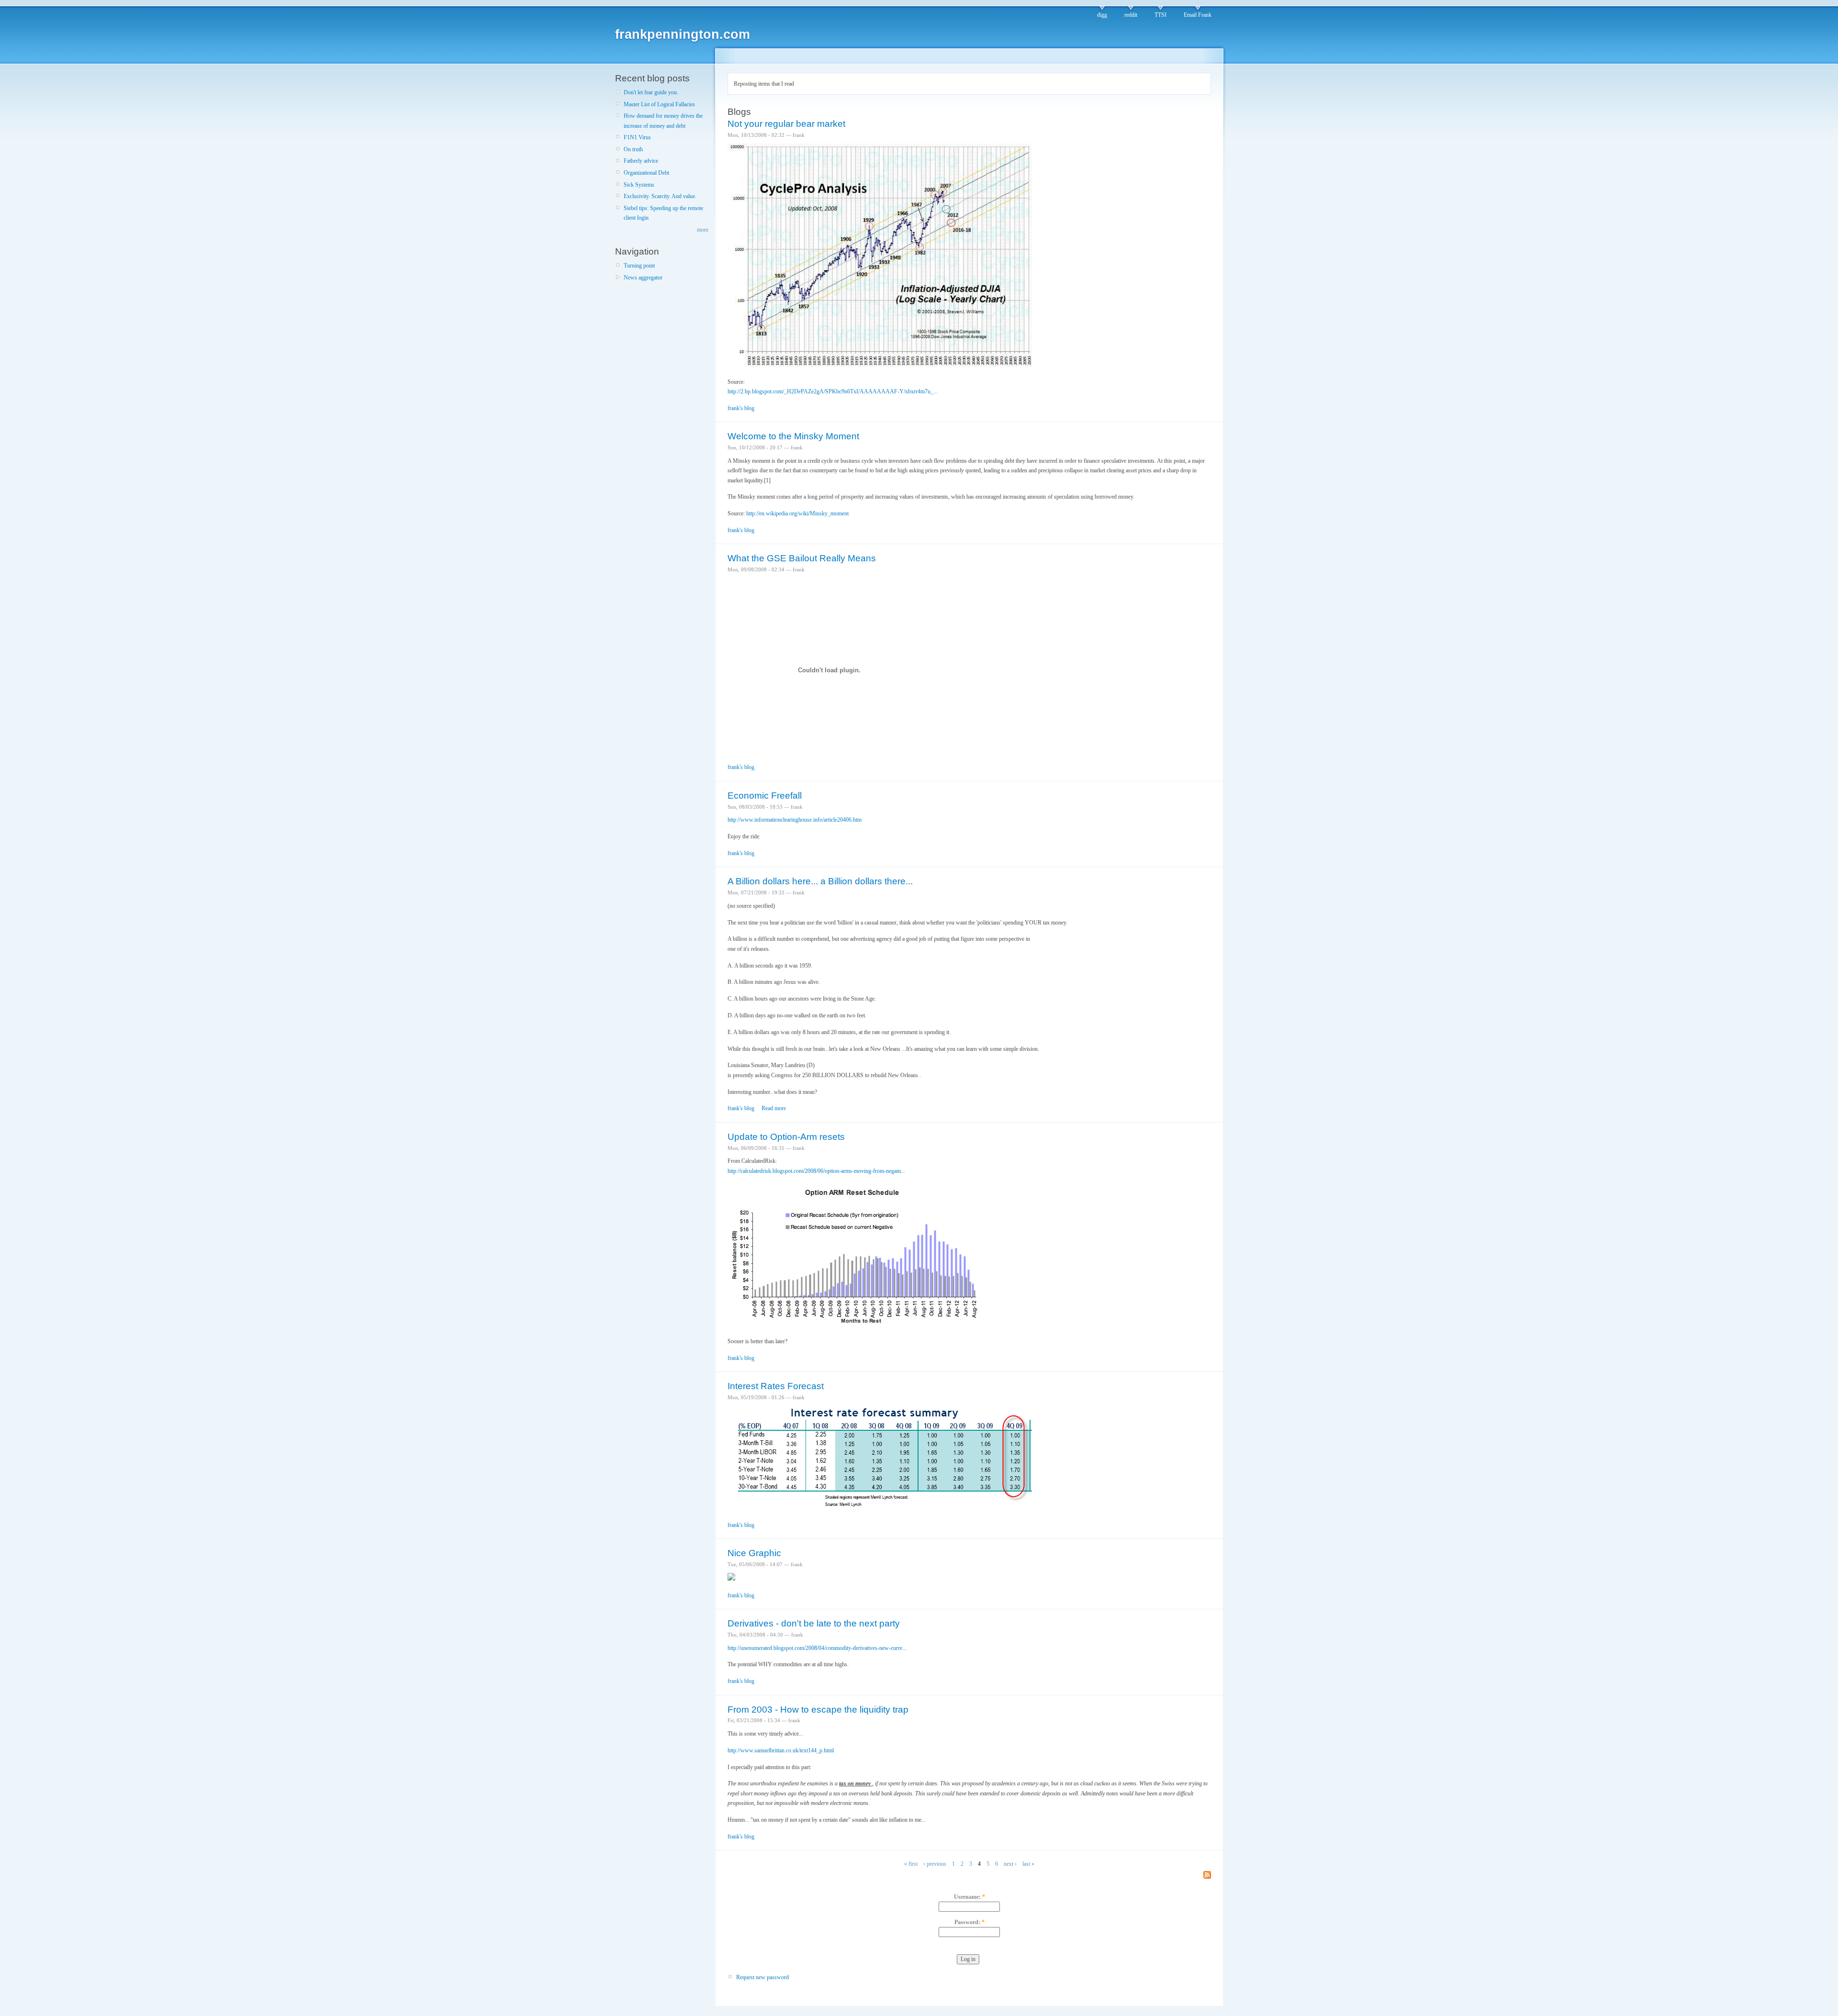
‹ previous (935, 1864)
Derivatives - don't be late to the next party (814, 1623)
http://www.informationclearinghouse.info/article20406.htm (795, 820)
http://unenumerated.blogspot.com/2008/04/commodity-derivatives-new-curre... (817, 1648)
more (703, 230)
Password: (969, 1922)
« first (911, 1864)
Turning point (639, 266)
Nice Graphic (754, 1553)
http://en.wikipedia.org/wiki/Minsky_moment (797, 513)
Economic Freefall (765, 796)
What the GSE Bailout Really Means (802, 558)
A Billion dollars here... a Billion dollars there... (820, 881)
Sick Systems (639, 185)
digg (1102, 15)
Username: (969, 1897)
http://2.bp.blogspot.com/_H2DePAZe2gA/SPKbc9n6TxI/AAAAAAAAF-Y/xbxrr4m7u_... (833, 391)
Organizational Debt (646, 173)
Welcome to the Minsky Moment (793, 436)
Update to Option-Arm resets (786, 1137)
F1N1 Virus (637, 137)
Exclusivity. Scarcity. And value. (660, 196)
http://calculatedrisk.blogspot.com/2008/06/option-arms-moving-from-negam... (816, 1171)
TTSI (1160, 15)
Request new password (762, 1977)
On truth (633, 149)
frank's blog (741, 408)
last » (1028, 1864)
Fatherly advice (641, 161)
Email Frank (1198, 15)
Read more (774, 1108)
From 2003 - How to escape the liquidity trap (818, 1710)
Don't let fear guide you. (651, 92)
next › (1010, 1864)
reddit (1131, 15)
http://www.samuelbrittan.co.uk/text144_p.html (781, 1750)
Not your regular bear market (786, 124)
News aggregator (643, 278)
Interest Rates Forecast (776, 1386)
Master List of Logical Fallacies (659, 104)
